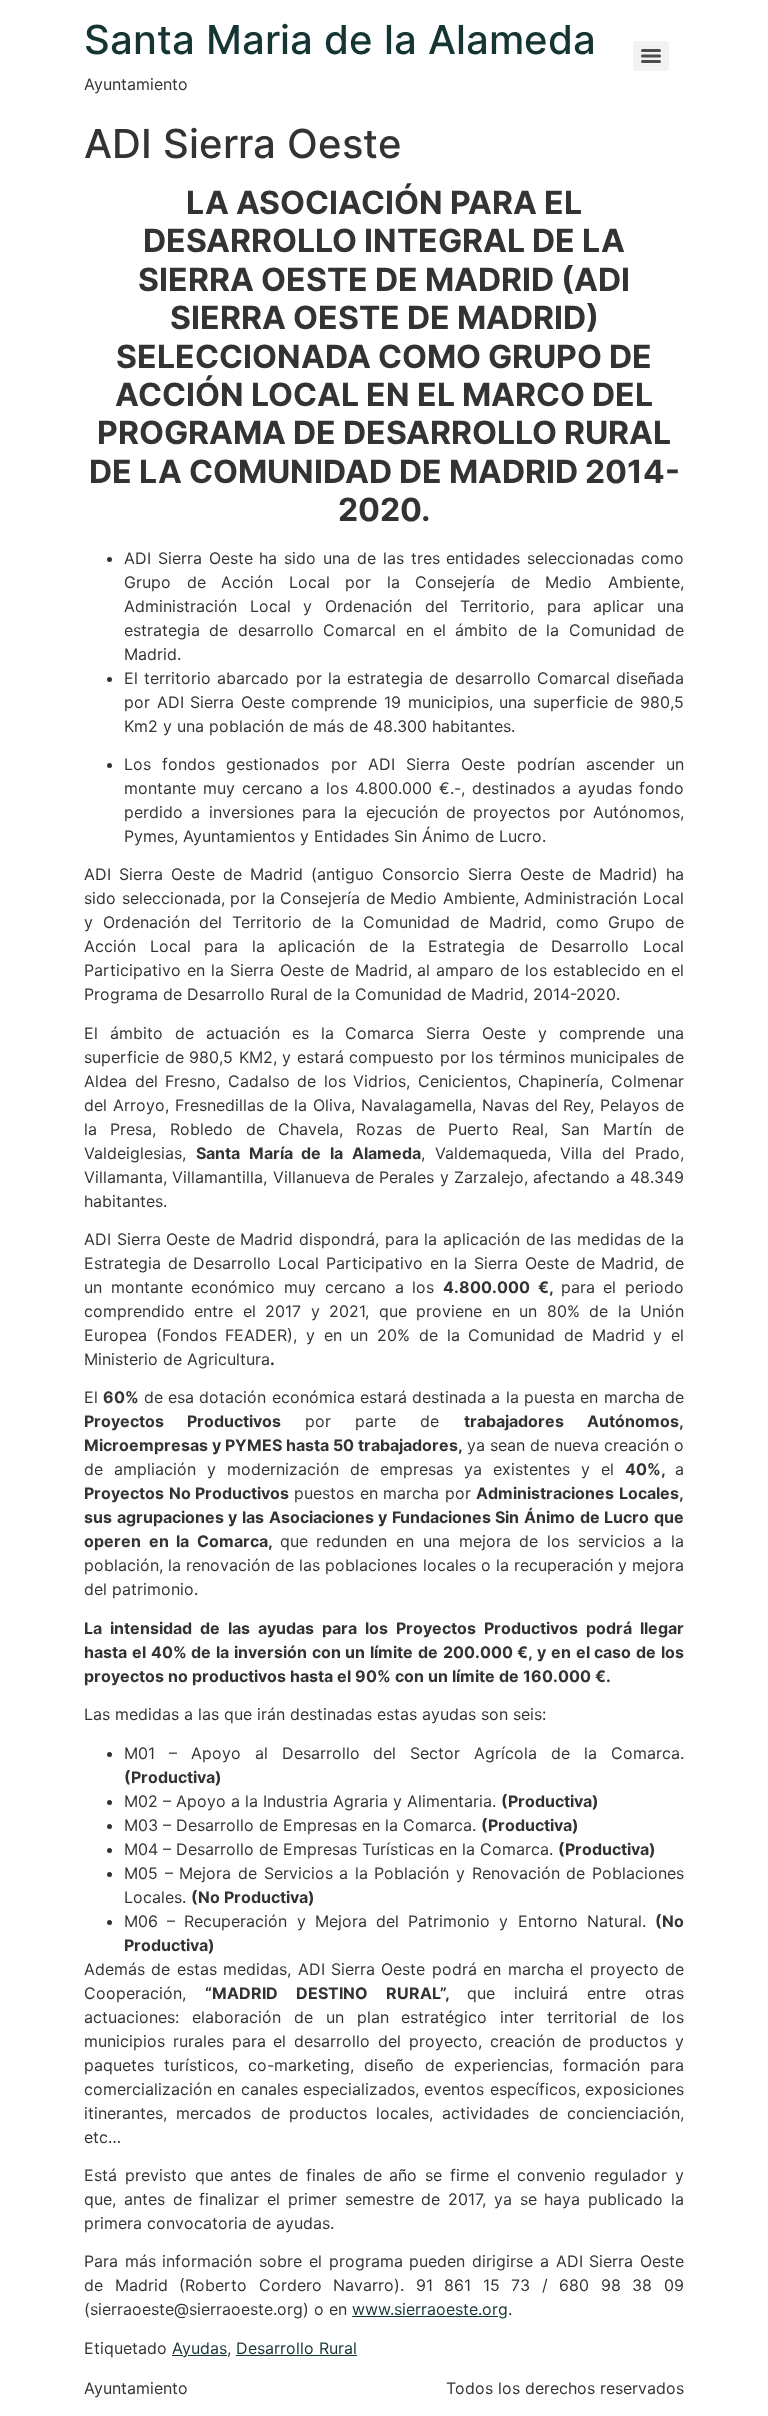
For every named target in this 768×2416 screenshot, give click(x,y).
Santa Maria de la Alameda (340, 39)
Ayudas (199, 2348)
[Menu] (651, 56)
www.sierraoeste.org (430, 2309)
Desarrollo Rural (296, 2348)
